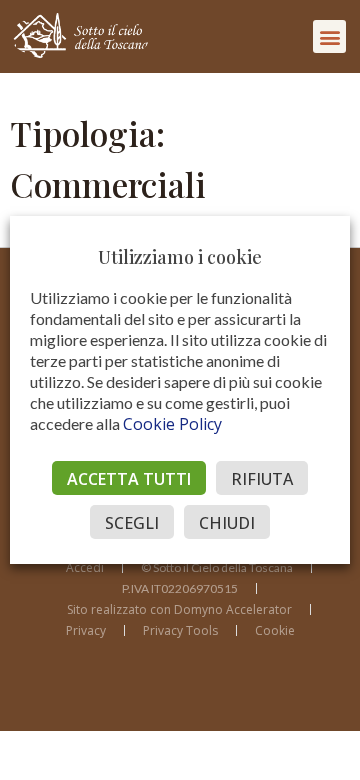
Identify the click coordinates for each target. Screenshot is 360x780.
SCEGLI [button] (132, 523)
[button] (329, 36)
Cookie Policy (172, 424)
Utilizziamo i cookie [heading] (180, 257)
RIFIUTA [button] (262, 479)
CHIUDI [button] (227, 523)
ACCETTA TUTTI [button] (129, 479)
